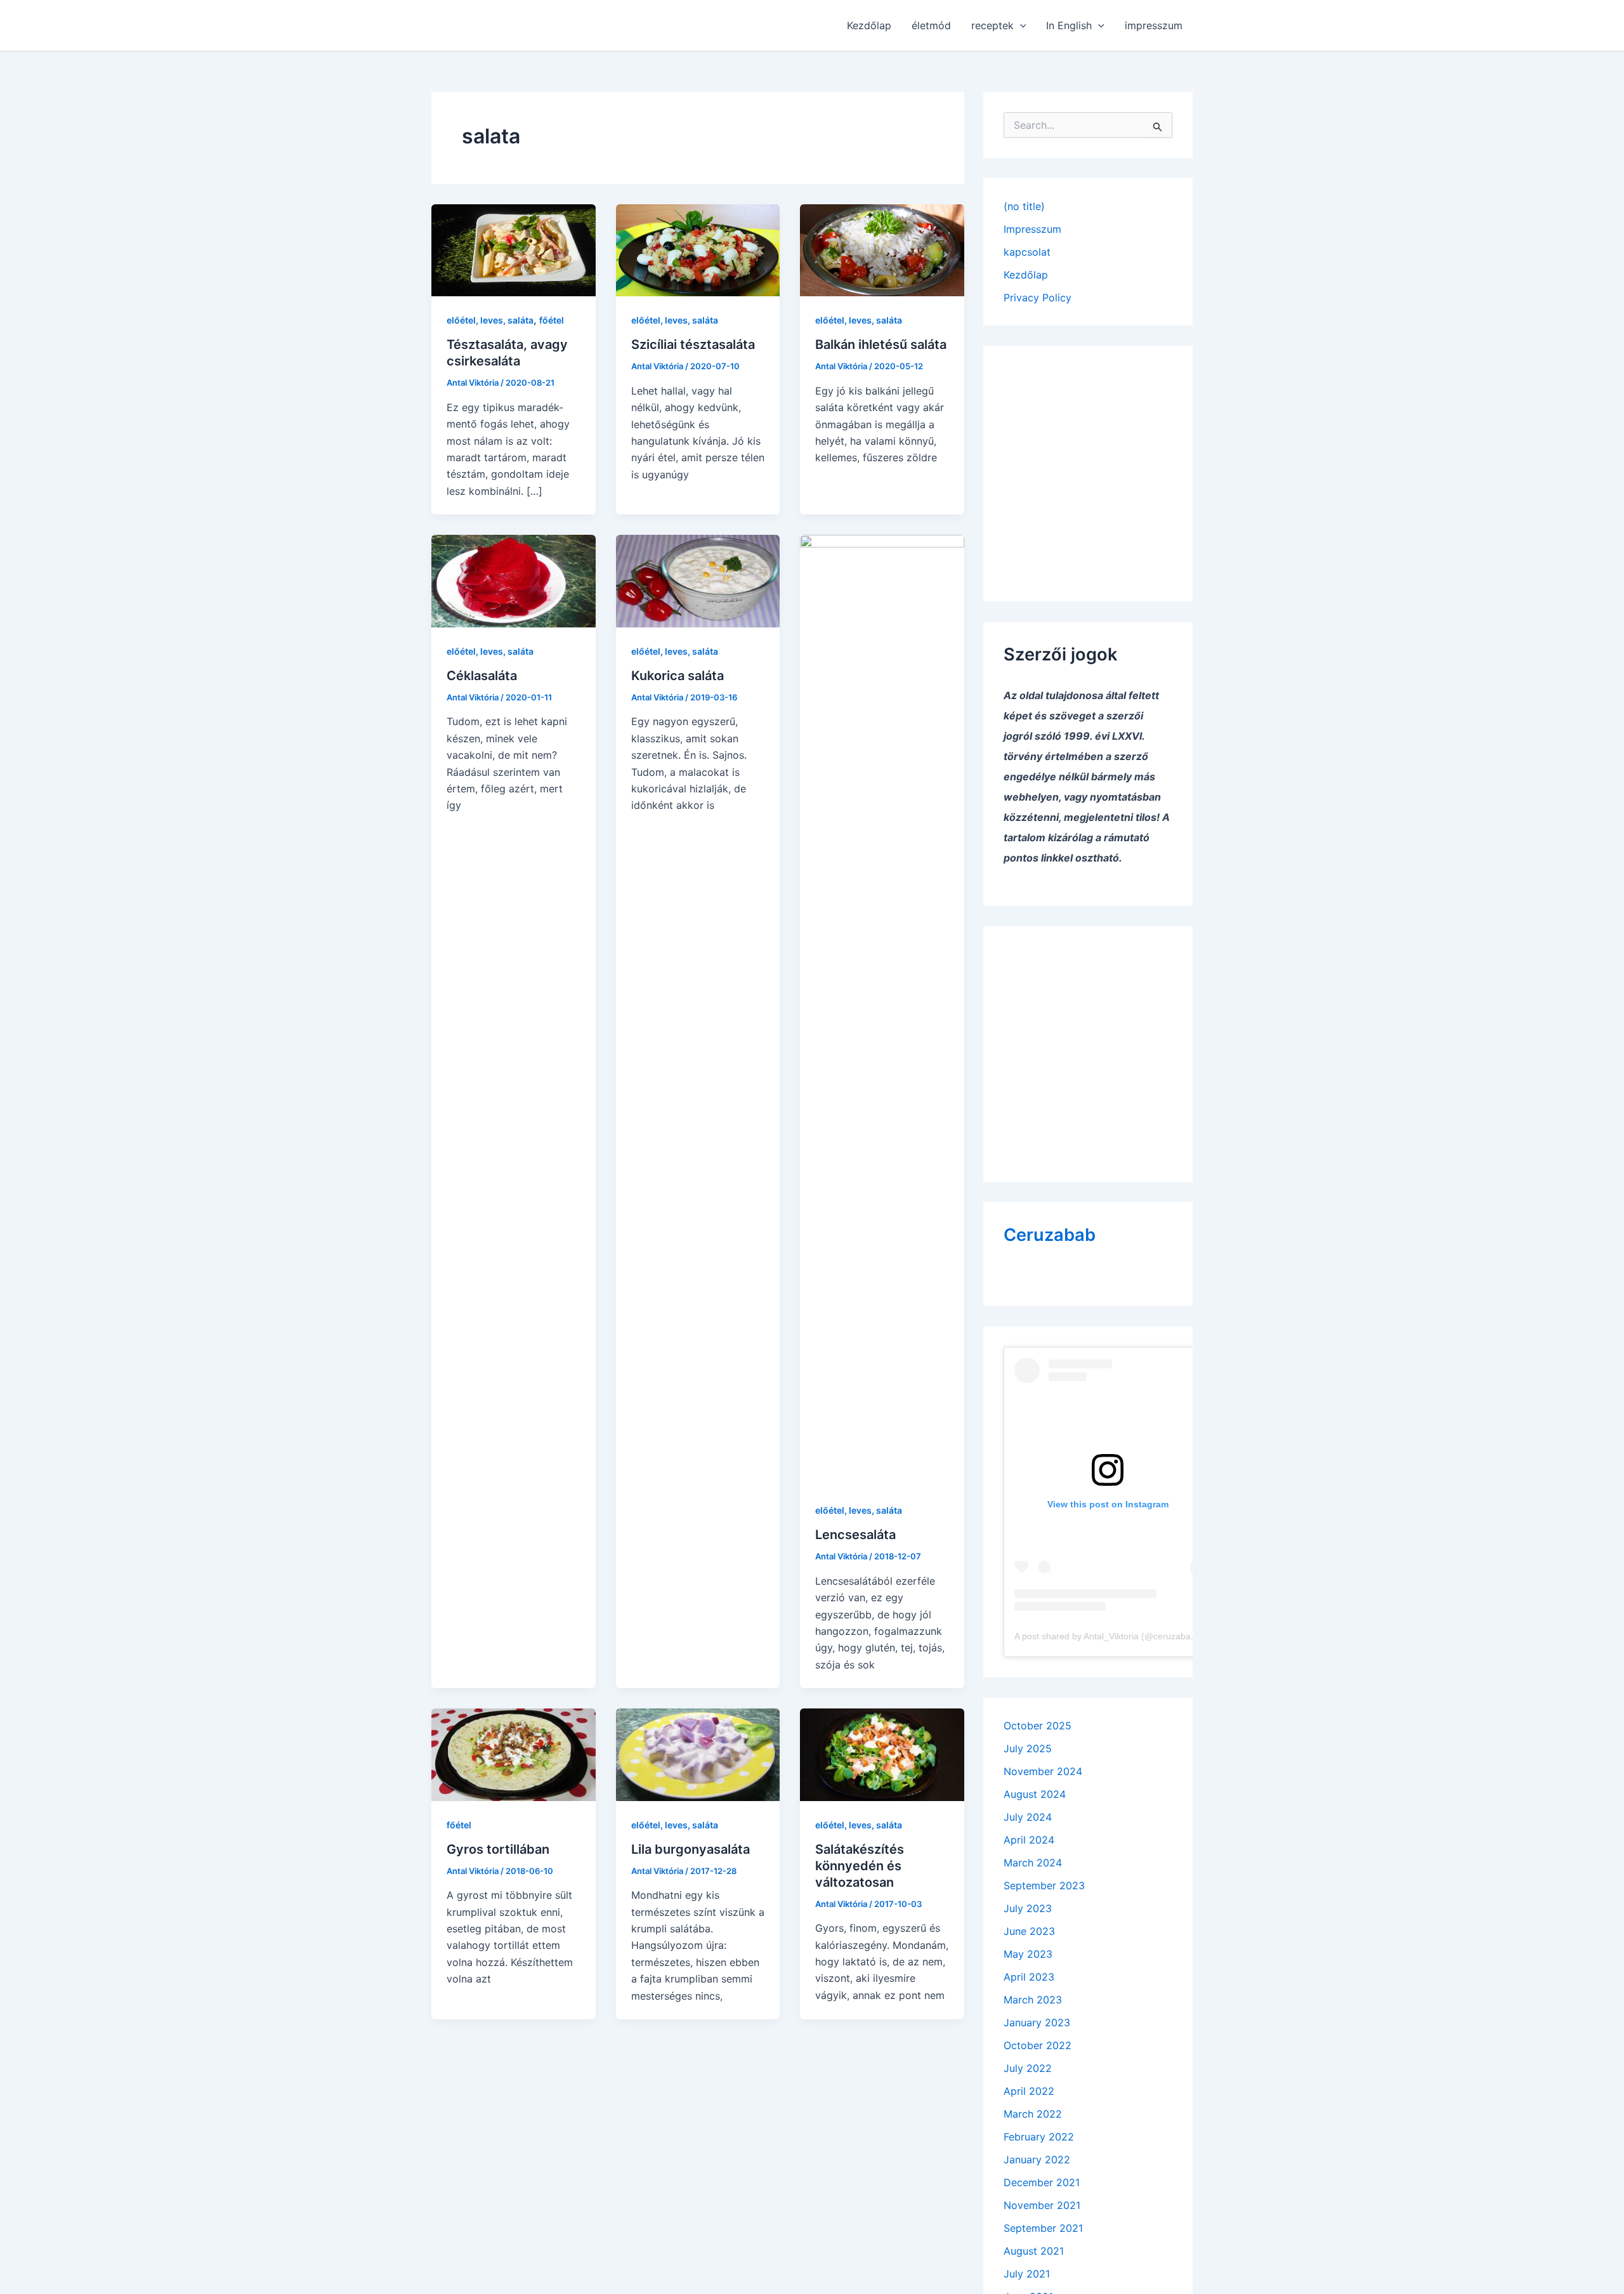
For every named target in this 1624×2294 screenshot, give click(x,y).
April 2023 (1029, 1977)
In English (1069, 25)
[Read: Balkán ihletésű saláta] (882, 249)
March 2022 (1033, 2114)
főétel (552, 320)
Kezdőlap (869, 25)
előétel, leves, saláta (490, 320)
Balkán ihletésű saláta (881, 344)
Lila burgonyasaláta (691, 1849)
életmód (931, 25)
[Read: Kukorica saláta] (698, 580)
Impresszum (1032, 229)
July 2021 (1027, 2274)
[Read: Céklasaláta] (514, 580)
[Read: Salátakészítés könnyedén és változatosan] (882, 1753)
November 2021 (1042, 2205)
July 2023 (1028, 1908)
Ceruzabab (1050, 1235)
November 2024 (1043, 1771)
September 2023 (1044, 1885)
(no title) (1024, 206)
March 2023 (1033, 2000)
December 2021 (1042, 2182)
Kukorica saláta (678, 676)
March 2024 (1033, 1863)
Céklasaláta (482, 676)
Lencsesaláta (855, 1535)
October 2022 (1038, 2045)
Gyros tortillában (498, 1849)
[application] (1020, 25)
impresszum (1154, 25)
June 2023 (1029, 1931)
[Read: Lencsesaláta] (882, 1010)
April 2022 (1029, 2091)
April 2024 (1029, 1840)
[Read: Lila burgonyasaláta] (698, 1753)
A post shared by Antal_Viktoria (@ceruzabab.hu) (1113, 1636)
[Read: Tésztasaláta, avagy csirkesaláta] (514, 249)
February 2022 (1039, 2137)
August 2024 (1035, 1794)
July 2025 (1028, 1748)
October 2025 (1038, 1726)
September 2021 (1043, 2228)
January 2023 (1037, 2022)
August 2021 (1034, 2251)
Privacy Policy (1038, 298)
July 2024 (1028, 1817)
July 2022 (1028, 2068)
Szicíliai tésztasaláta (693, 344)
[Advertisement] (1088, 465)
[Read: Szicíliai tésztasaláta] (698, 249)
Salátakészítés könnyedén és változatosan (860, 1866)
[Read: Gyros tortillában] (514, 1753)
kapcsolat (1027, 252)
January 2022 (1037, 2160)
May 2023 (1028, 1954)
